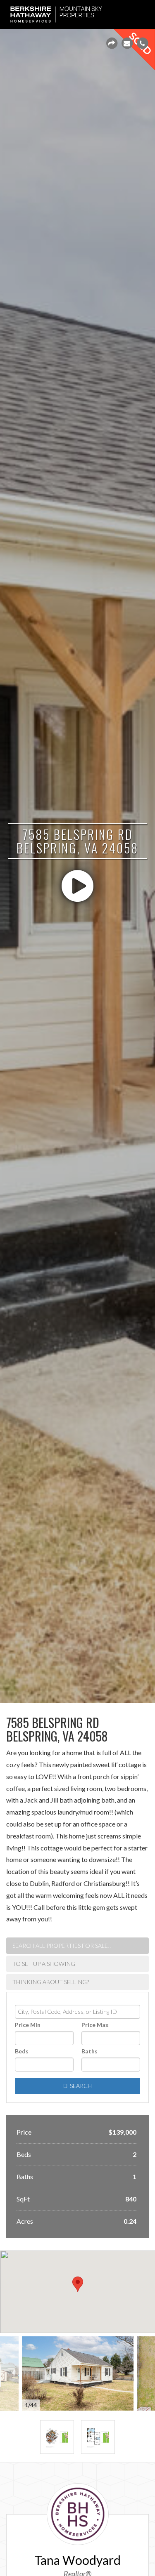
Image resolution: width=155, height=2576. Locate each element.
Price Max (95, 2025)
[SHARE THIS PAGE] (112, 43)
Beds (22, 2051)
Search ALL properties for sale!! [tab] (62, 1946)
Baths (89, 2051)
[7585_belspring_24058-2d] (98, 2437)
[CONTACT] (127, 43)
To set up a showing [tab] (44, 1964)
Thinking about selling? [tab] (51, 1982)
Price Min (28, 2025)
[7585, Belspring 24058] (57, 2437)
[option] (78, 2373)
